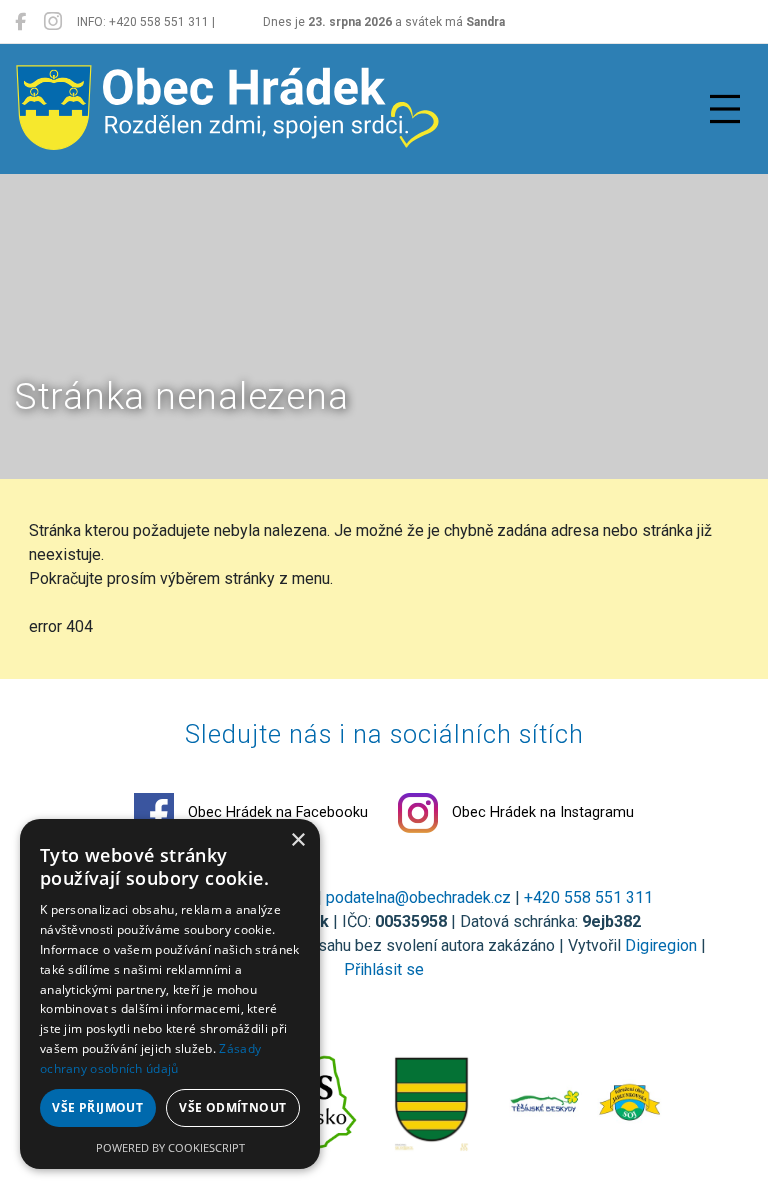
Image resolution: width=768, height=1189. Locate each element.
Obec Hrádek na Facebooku (276, 812)
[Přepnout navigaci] (725, 109)
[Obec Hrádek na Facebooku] (20, 22)
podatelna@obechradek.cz (418, 897)
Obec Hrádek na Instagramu (541, 812)
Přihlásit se (384, 969)
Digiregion (661, 945)
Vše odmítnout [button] (232, 1107)
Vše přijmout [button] (97, 1107)
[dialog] (170, 994)
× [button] (297, 840)
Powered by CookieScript (170, 1147)
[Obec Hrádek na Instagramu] (53, 22)
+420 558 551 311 (588, 897)
